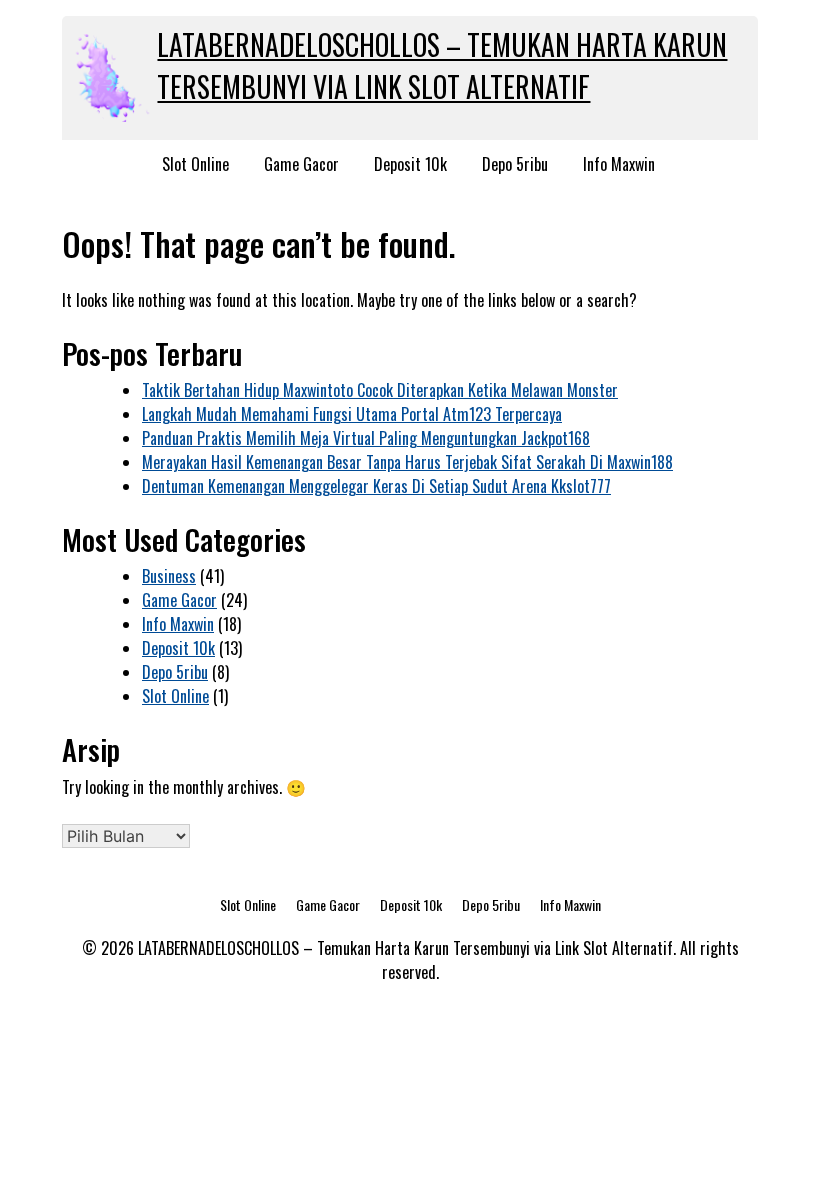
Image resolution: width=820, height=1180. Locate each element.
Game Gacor (301, 164)
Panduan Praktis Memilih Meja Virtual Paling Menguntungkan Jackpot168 (366, 438)
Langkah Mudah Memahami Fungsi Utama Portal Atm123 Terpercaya (352, 414)
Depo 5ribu (515, 164)
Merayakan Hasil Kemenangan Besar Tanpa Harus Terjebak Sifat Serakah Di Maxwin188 (407, 462)
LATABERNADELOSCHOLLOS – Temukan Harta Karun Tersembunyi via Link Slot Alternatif (442, 65)
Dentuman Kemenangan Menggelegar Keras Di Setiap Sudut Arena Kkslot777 (376, 486)
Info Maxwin (619, 164)
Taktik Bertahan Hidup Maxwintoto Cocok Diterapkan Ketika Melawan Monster (380, 390)
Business (169, 576)
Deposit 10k (410, 164)
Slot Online (195, 164)
